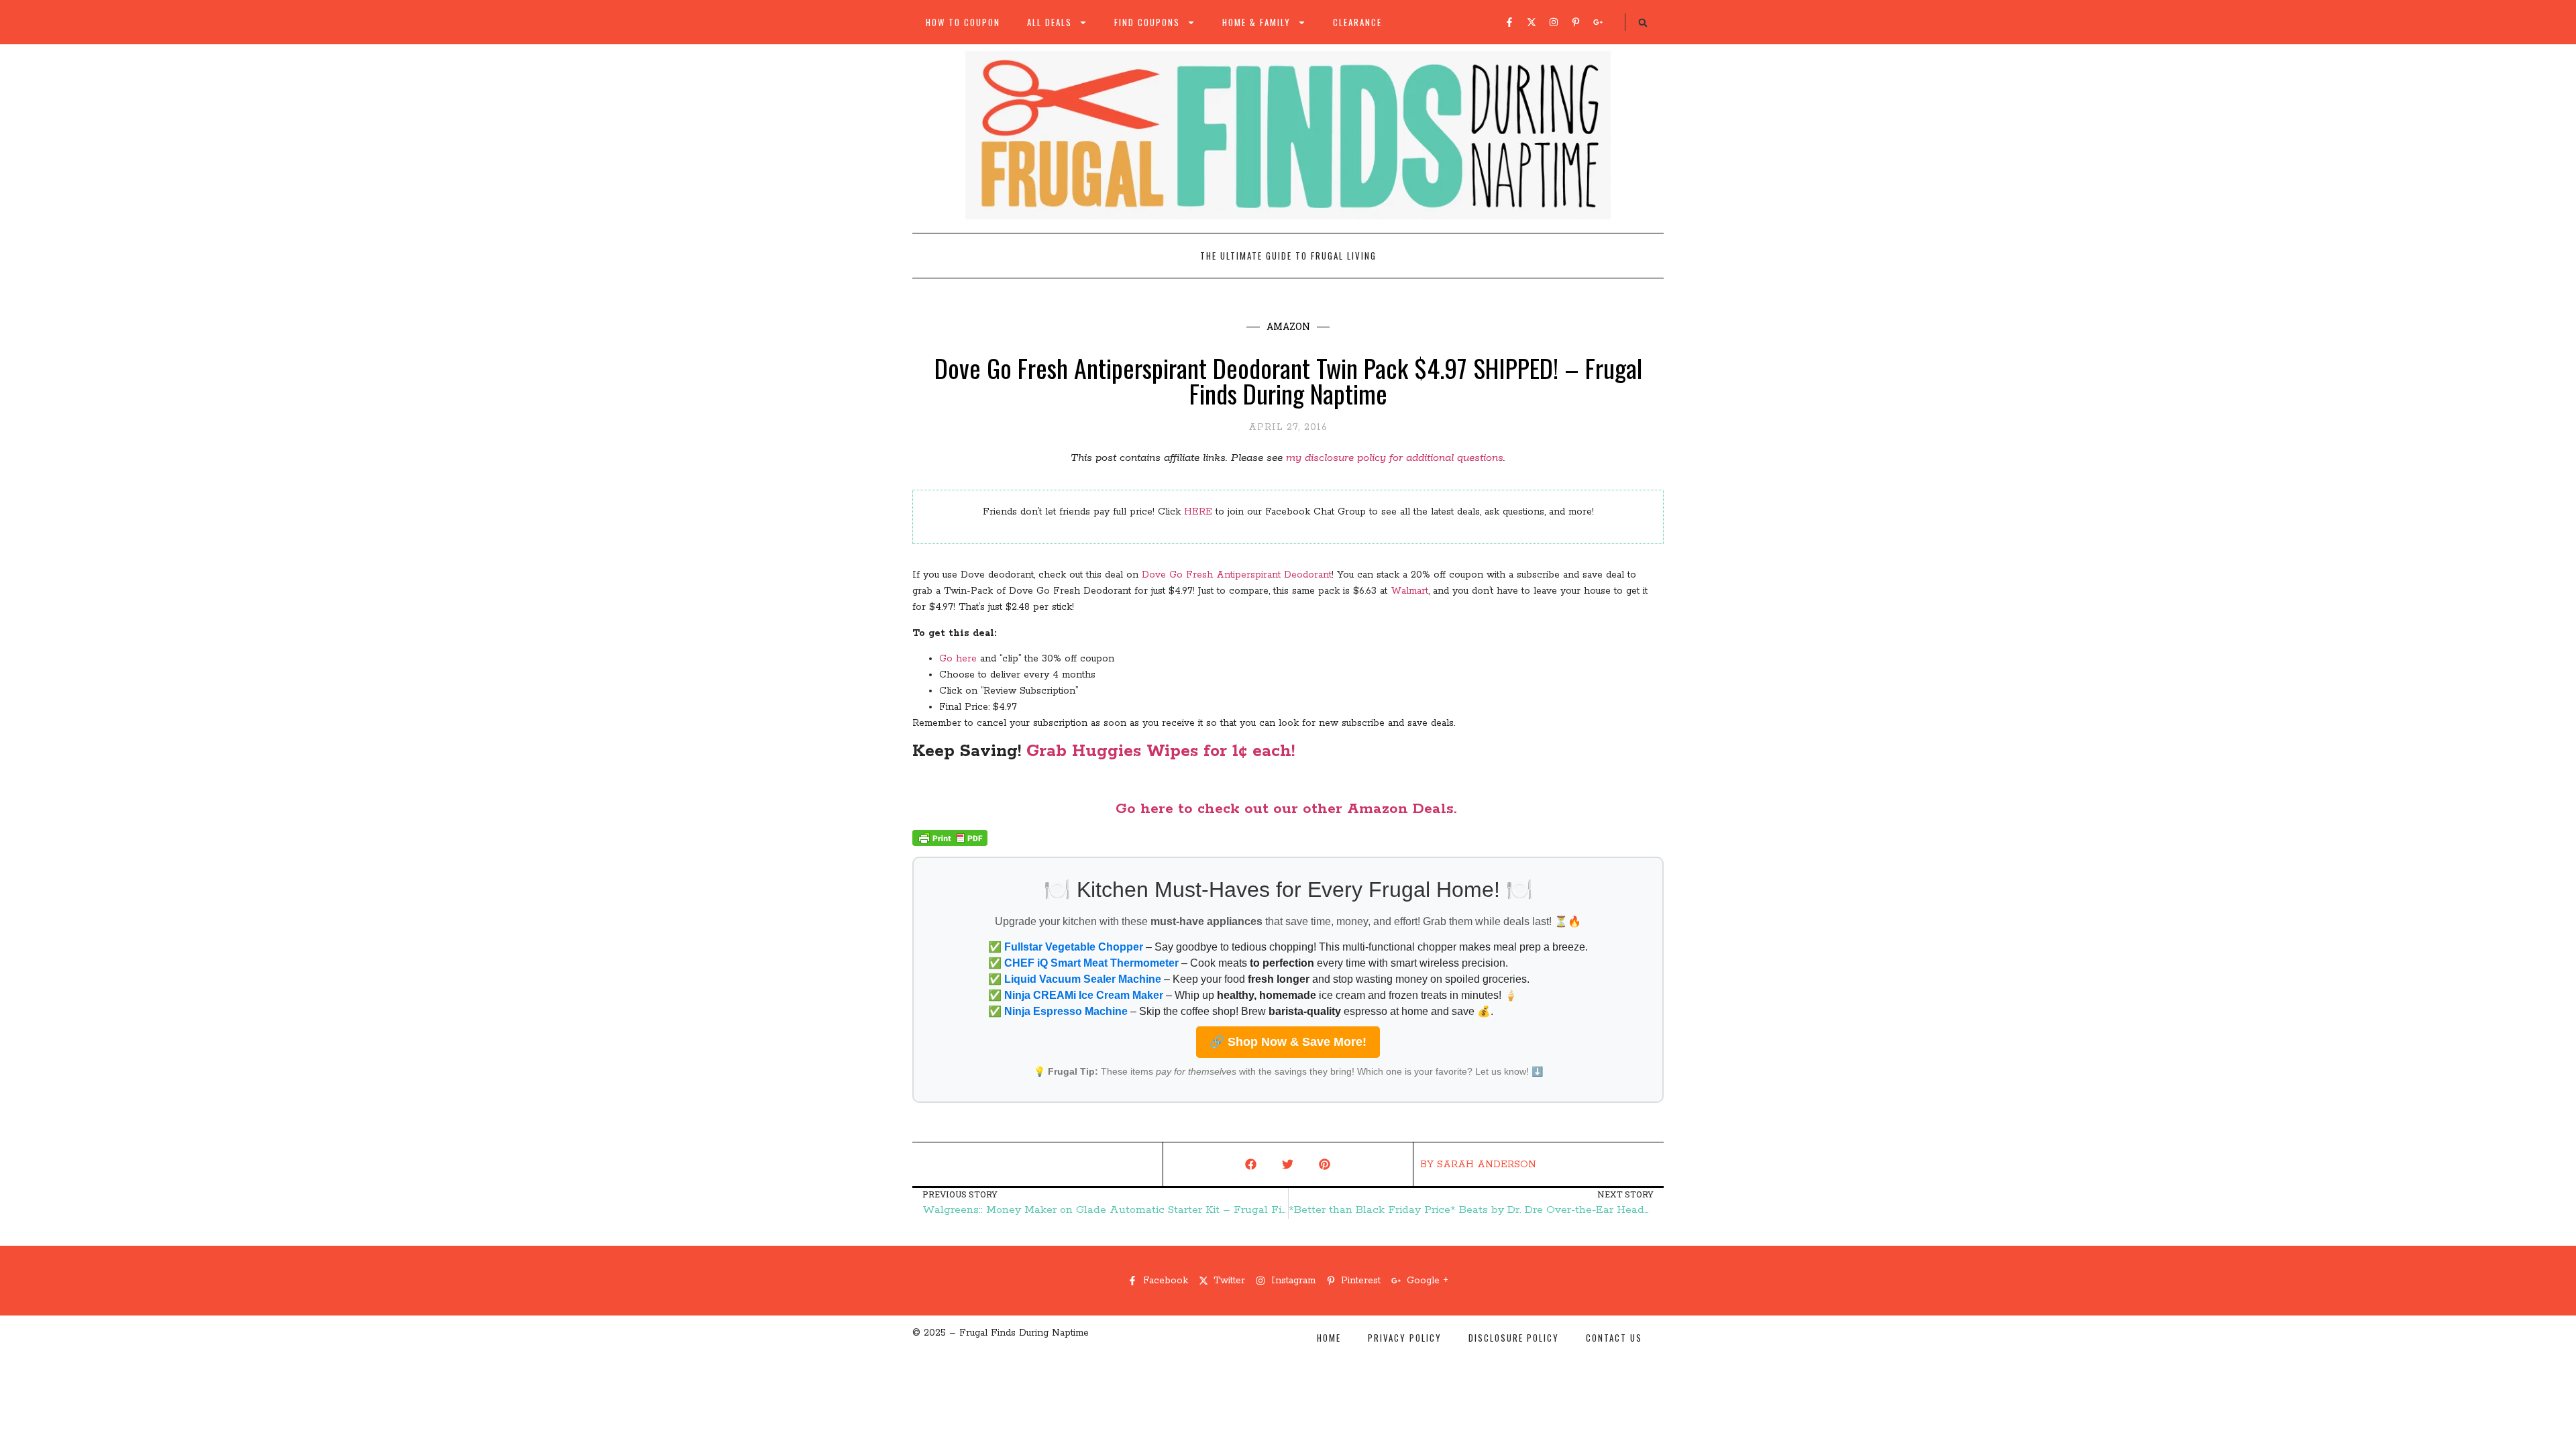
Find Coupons (1147, 22)
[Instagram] (1554, 22)
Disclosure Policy (1514, 1338)
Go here (958, 659)
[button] (1643, 23)
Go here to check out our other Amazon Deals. (1288, 809)
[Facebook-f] (1509, 22)
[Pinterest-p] (1576, 22)
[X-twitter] (1532, 22)
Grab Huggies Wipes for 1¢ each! (1161, 751)
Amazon (1288, 326)
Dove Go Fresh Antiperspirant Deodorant (1237, 575)
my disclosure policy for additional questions (1395, 458)
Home (1329, 1338)
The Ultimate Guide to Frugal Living (1288, 256)
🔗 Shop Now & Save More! (1288, 1042)
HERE (1198, 512)
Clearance (1357, 22)
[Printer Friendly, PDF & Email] (950, 843)
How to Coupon (963, 22)
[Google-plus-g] (1598, 22)
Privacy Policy (1405, 1338)
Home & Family (1256, 22)
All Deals (1050, 22)
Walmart (1409, 591)
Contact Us (1614, 1338)
